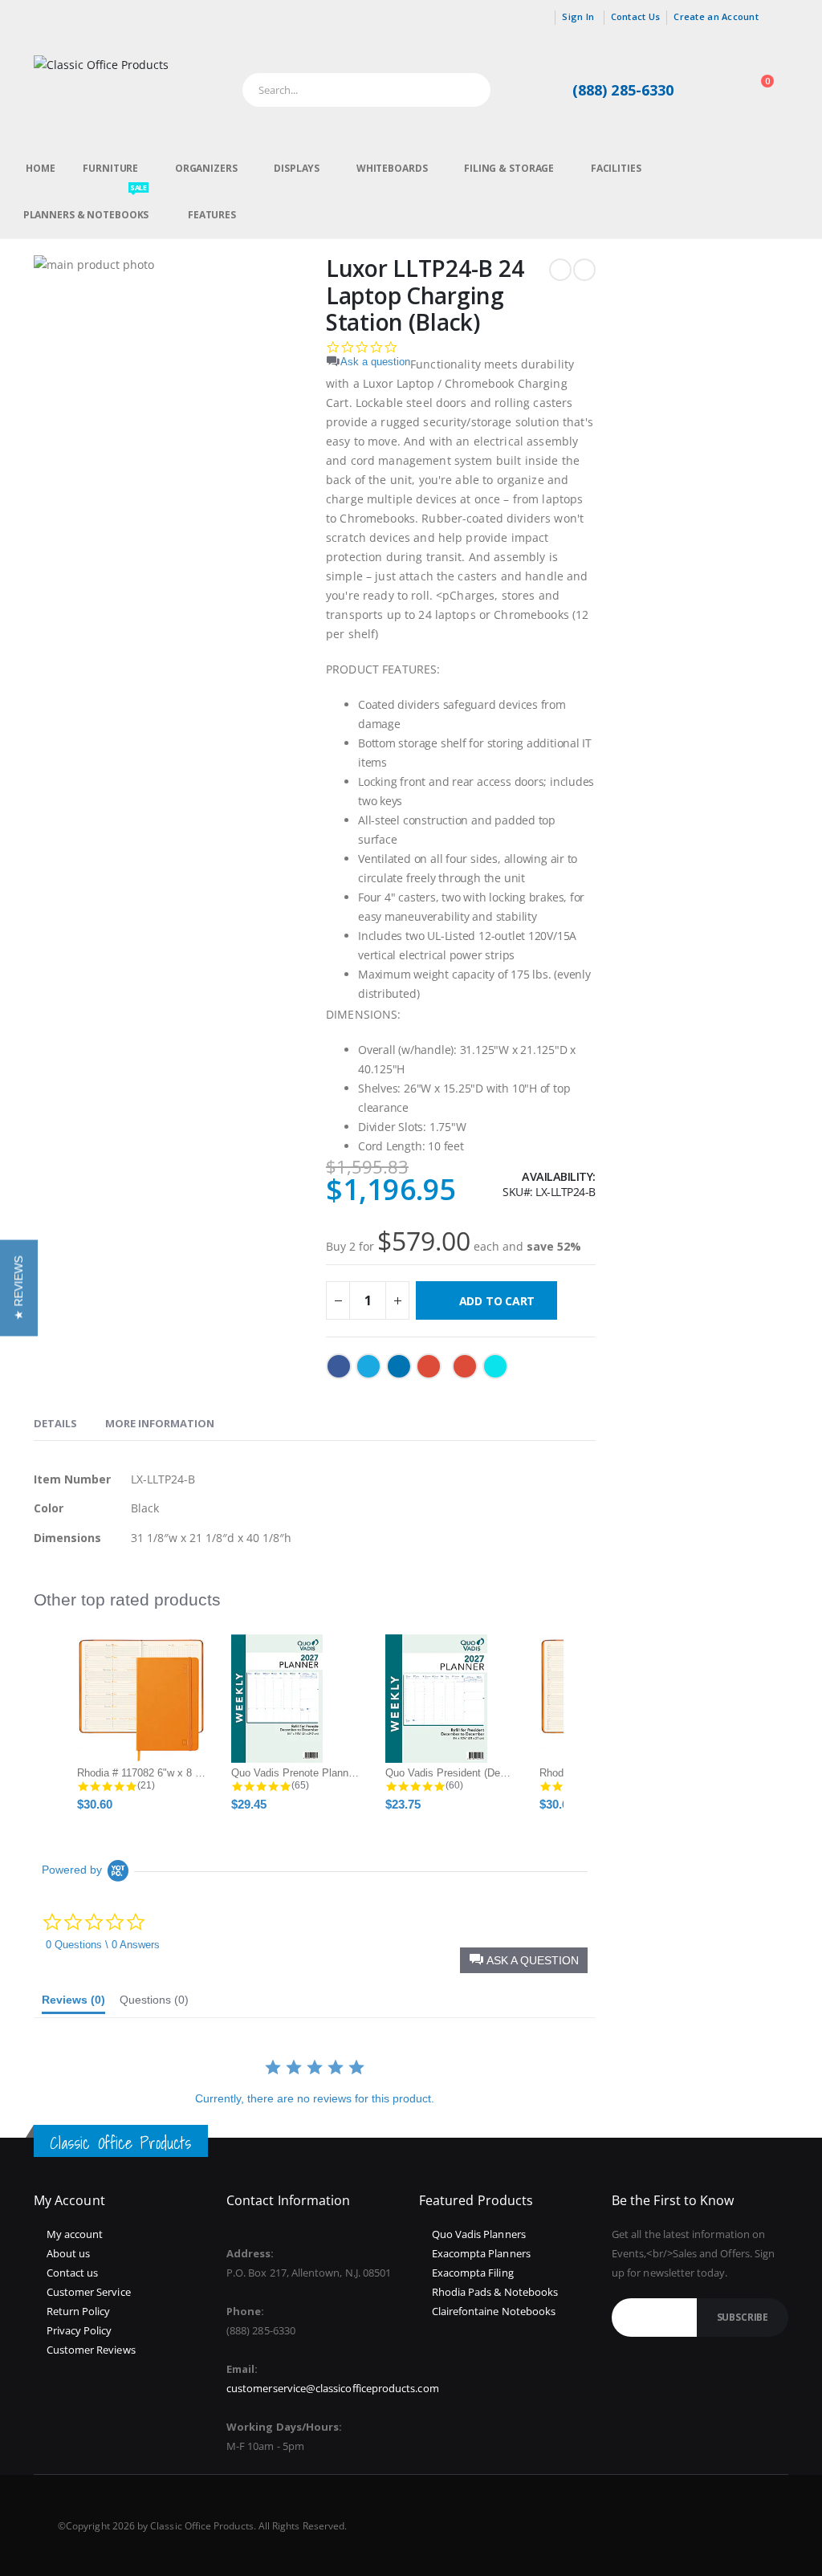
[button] (19, 1288)
